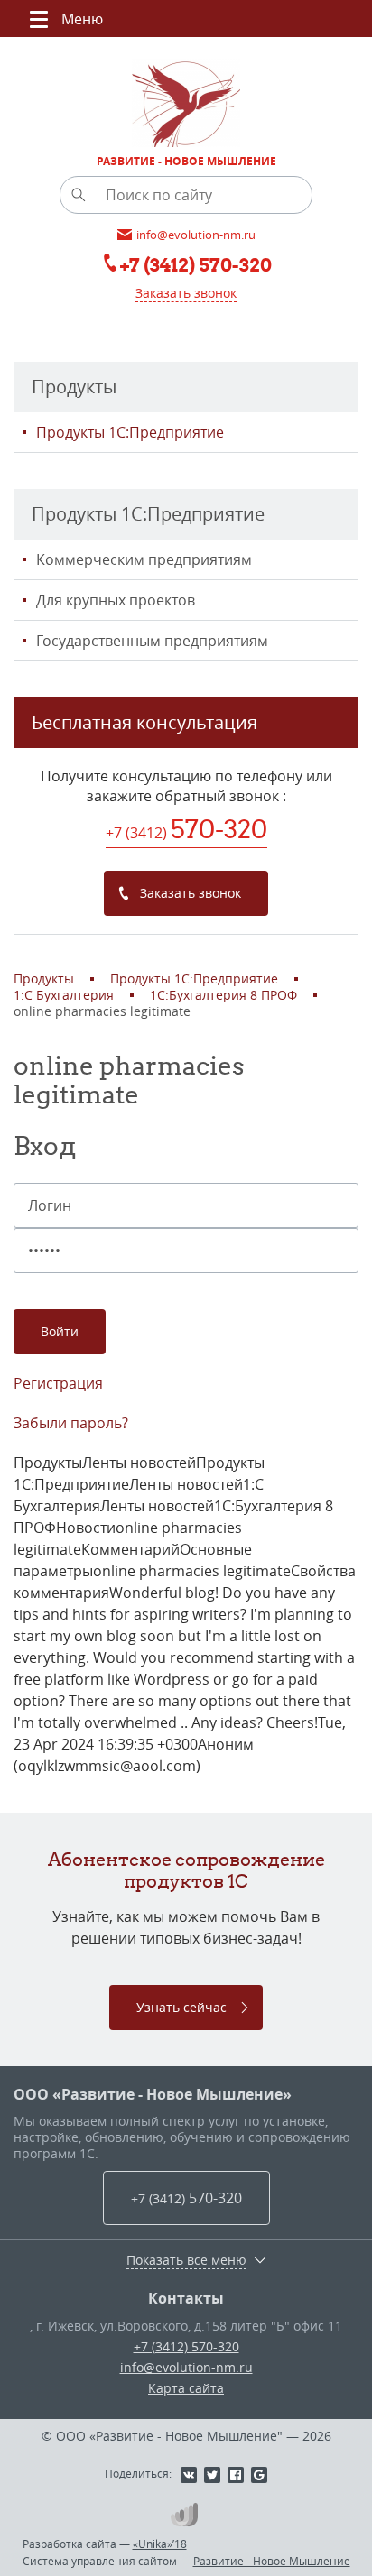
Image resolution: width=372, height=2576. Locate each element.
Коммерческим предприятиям (144, 559)
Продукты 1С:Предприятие (130, 432)
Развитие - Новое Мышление (272, 2561)
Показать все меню (186, 2260)
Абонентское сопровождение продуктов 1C (186, 1870)
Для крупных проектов (116, 600)
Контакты (186, 2298)
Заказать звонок (186, 293)
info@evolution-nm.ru (186, 2367)
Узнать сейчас (181, 2007)
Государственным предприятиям (152, 641)
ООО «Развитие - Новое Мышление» (153, 2094)
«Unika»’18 (160, 2544)
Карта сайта (186, 2388)
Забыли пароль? (71, 1423)
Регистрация (58, 1383)
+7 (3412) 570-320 (186, 2346)
